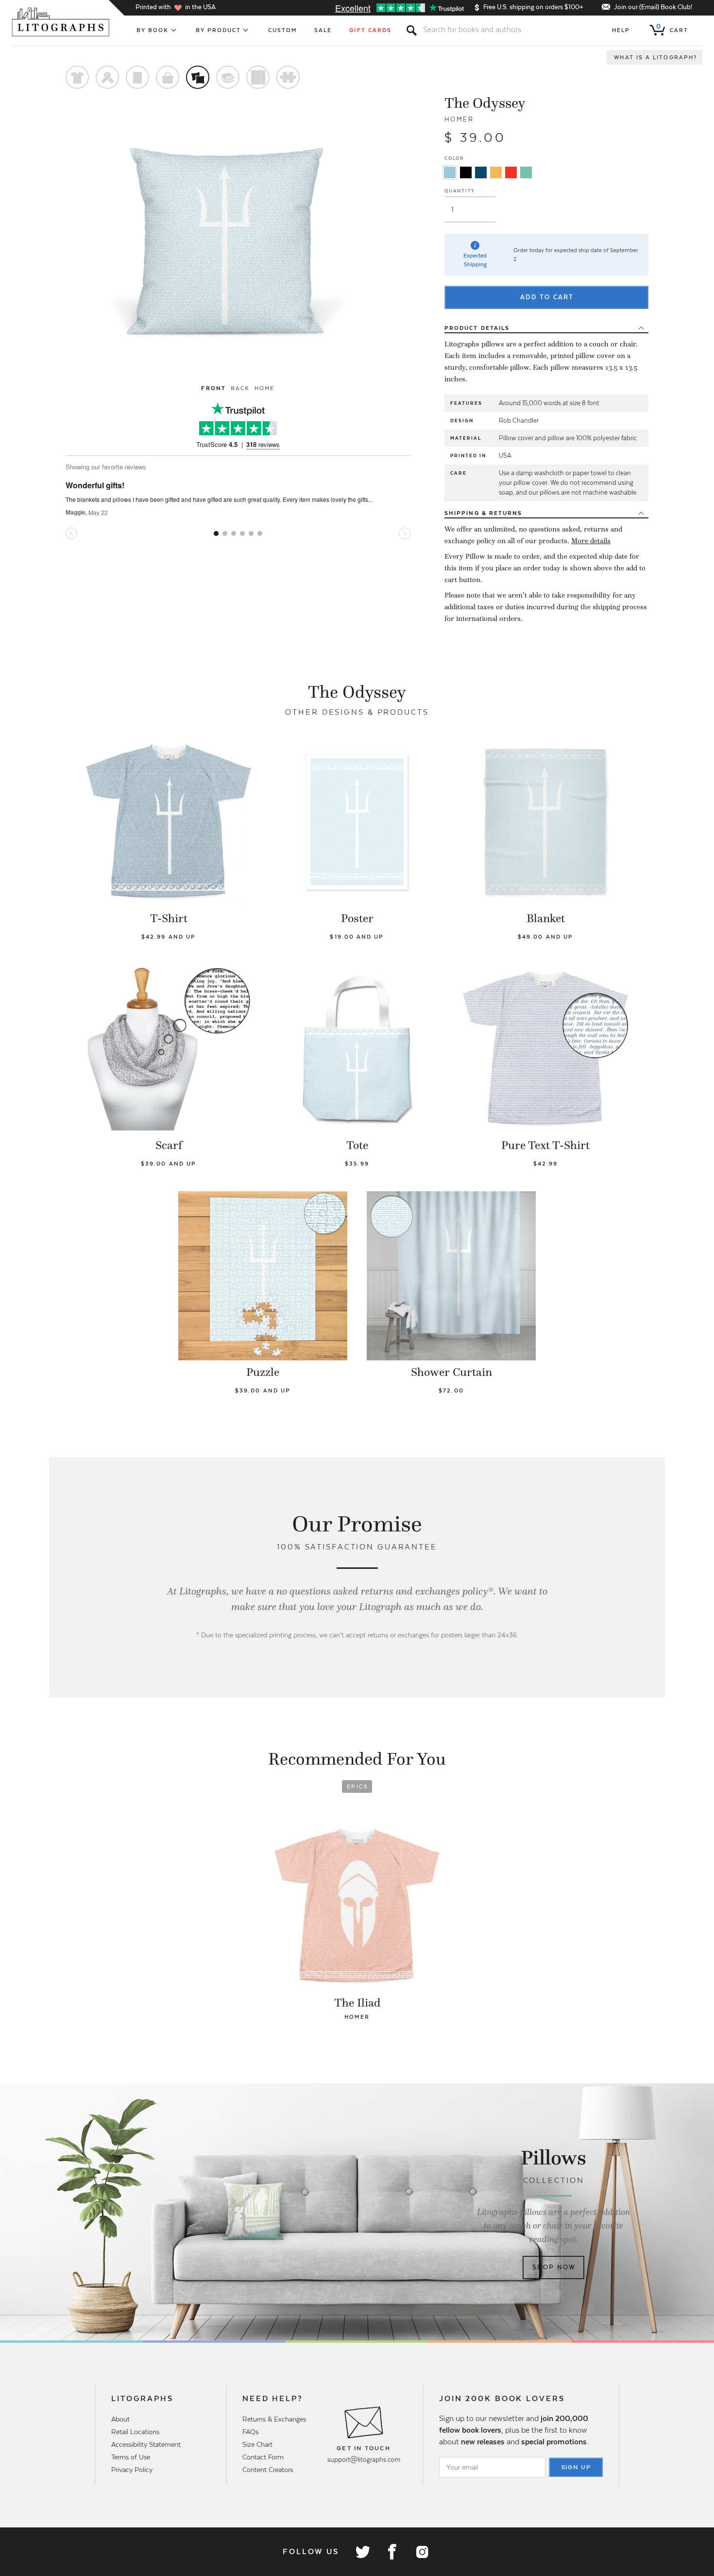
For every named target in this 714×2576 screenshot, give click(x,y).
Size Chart (257, 2444)
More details (591, 541)
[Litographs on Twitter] (362, 2552)
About (120, 2419)
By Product (219, 30)
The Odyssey (485, 103)
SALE (323, 30)
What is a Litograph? (656, 57)
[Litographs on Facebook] (392, 2552)
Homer (459, 119)
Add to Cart (547, 297)
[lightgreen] (526, 172)
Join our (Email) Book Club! (653, 7)
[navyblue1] (481, 172)
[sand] (496, 172)
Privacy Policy (132, 2470)
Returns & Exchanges (274, 2419)
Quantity (460, 191)
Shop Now (554, 2267)
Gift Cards (370, 30)
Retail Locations (135, 2432)
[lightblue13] (450, 172)
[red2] (511, 172)
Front (213, 388)
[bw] (466, 172)
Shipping (483, 513)
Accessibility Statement (146, 2444)
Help (621, 30)
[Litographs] (61, 22)
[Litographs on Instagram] (422, 2552)
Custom (282, 30)
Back (240, 388)
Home (264, 388)
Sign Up (577, 2467)
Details (477, 328)
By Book (153, 30)
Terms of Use (131, 2457)
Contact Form (263, 2457)
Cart (672, 28)
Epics (357, 1786)
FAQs (250, 2432)
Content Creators (268, 2470)
